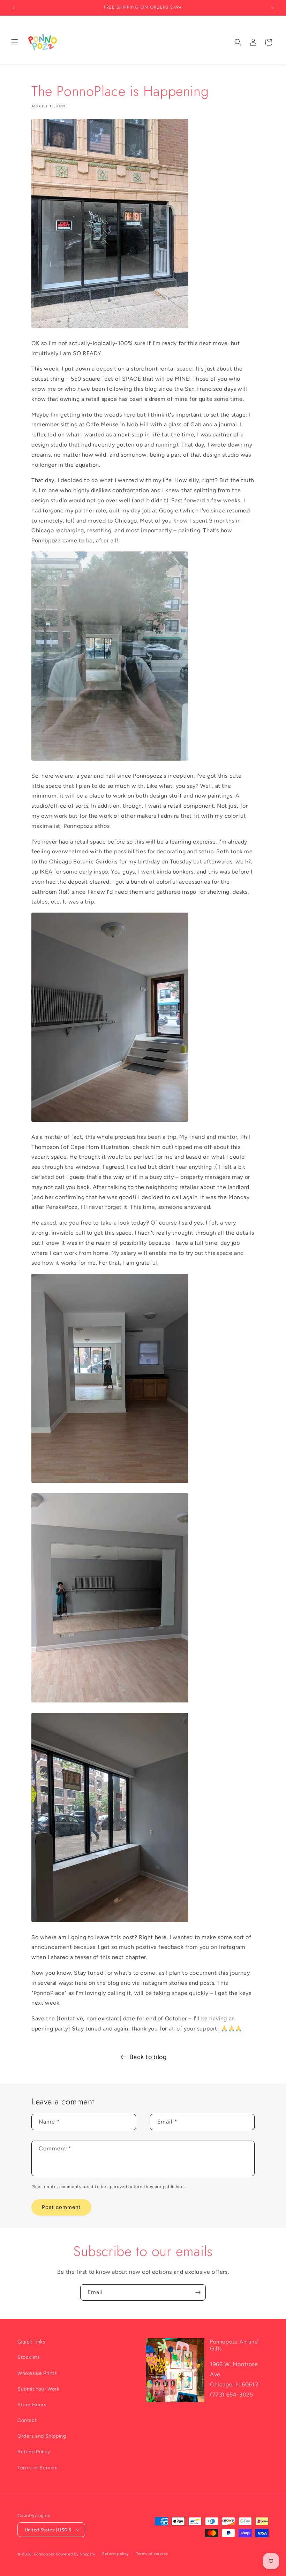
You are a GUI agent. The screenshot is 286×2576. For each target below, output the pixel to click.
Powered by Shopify (76, 2554)
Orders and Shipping (42, 2436)
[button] (15, 42)
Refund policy (116, 2554)
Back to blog (148, 2057)
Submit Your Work (39, 2389)
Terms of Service (38, 2468)
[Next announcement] (272, 8)
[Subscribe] (198, 2292)
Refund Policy (34, 2452)
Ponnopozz (44, 2554)
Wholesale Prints (37, 2373)
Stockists (29, 2357)
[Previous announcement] (14, 8)
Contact (27, 2420)
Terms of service (152, 2554)
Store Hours (32, 2405)
